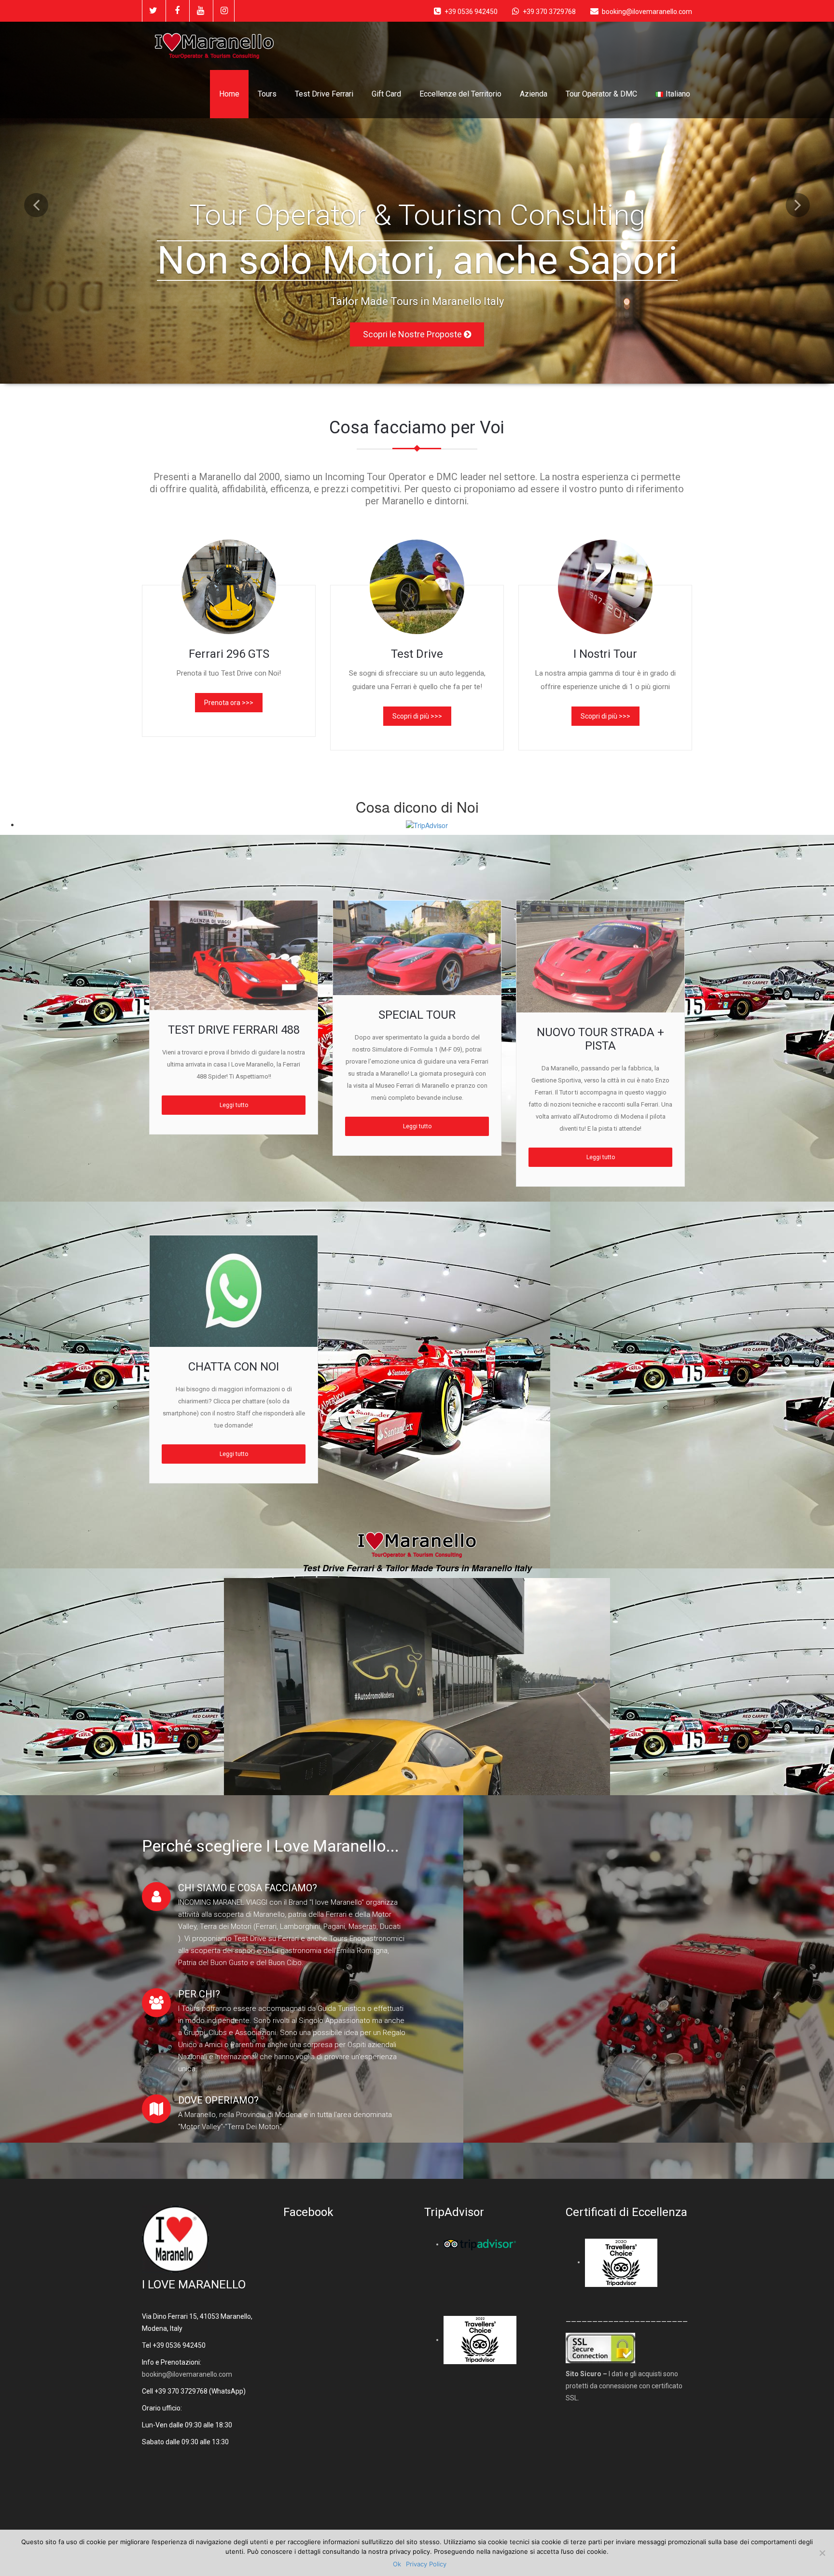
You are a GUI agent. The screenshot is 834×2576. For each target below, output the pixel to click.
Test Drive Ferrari (324, 94)
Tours (267, 94)
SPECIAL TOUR (417, 1015)
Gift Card (386, 94)
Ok (397, 2564)
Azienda (534, 94)
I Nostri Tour (605, 654)
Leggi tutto (234, 1105)
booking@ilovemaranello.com (187, 2374)
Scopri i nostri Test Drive (413, 308)
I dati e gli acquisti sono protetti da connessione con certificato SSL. (624, 2386)
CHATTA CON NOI (234, 1367)
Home (229, 94)
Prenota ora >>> (229, 703)
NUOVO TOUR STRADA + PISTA (600, 1039)
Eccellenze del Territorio (460, 94)
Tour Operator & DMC (601, 94)
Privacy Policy (426, 2564)
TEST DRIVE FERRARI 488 (234, 1030)
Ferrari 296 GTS (229, 654)
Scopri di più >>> (417, 716)
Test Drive (417, 654)
